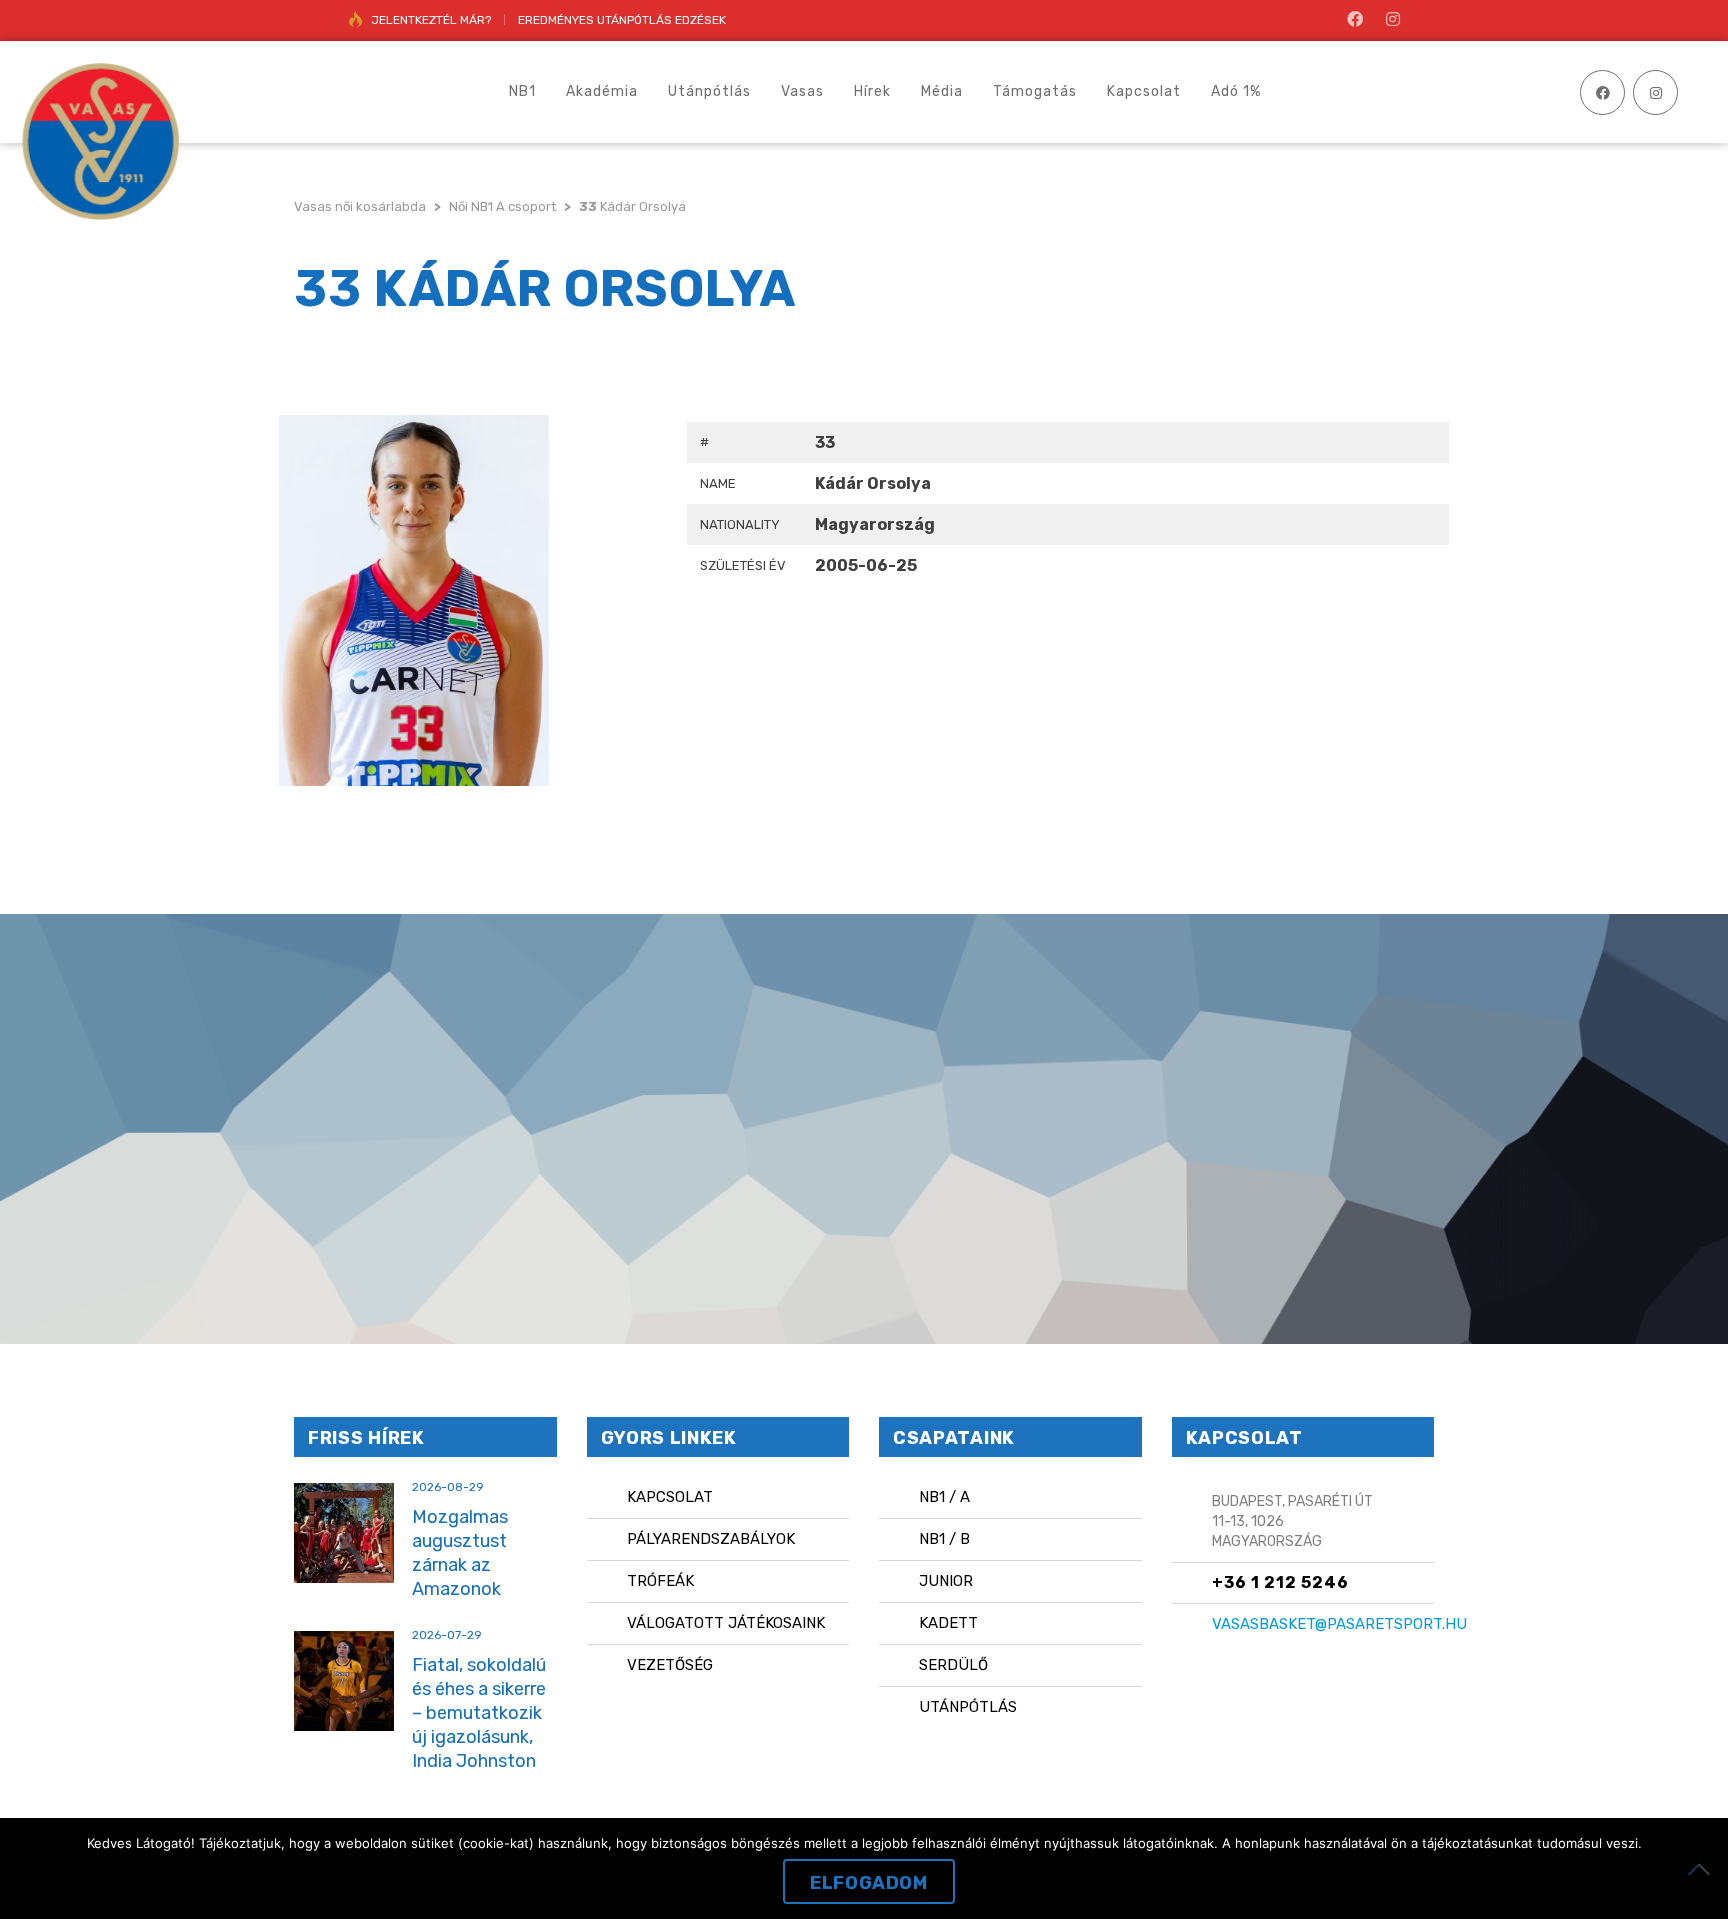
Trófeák (660, 1581)
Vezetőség (670, 1665)
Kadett (948, 1623)
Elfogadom (868, 1883)
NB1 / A (944, 1497)
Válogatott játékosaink (726, 1623)
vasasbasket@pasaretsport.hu (1339, 1624)
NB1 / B (944, 1539)
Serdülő (953, 1665)
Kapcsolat (670, 1497)
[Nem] (1703, 1869)
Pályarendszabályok (711, 1539)
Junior (946, 1581)
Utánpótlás (968, 1707)
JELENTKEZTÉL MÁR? (431, 20)
